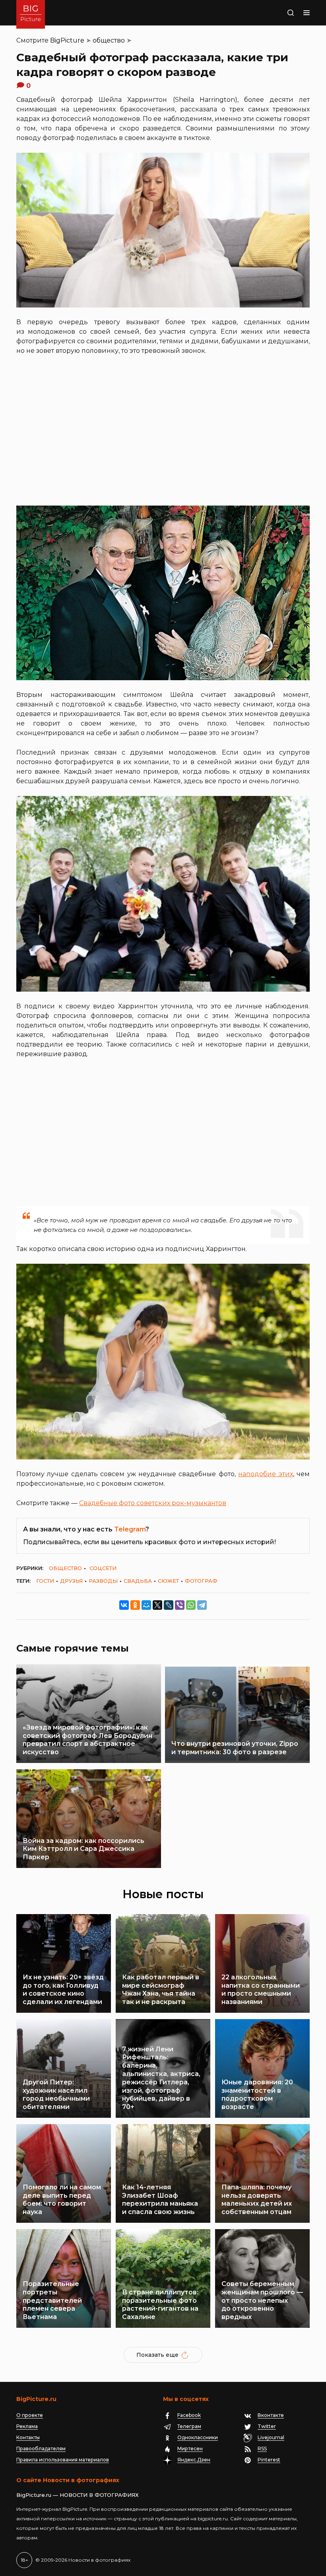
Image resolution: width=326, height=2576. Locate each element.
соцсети (103, 1568)
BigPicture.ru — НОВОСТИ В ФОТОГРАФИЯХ (78, 2495)
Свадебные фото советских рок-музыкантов (153, 1503)
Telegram (130, 1529)
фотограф (201, 1581)
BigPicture (67, 40)
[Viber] (180, 1605)
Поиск (281, 13)
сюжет (168, 1581)
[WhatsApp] (191, 1605)
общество (109, 40)
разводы (103, 1581)
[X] (157, 1605)
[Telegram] (202, 1605)
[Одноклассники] (135, 1605)
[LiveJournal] (169, 1605)
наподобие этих (265, 1474)
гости (45, 1581)
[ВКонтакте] (124, 1605)
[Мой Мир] (146, 1605)
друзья (71, 1581)
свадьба (138, 1581)
